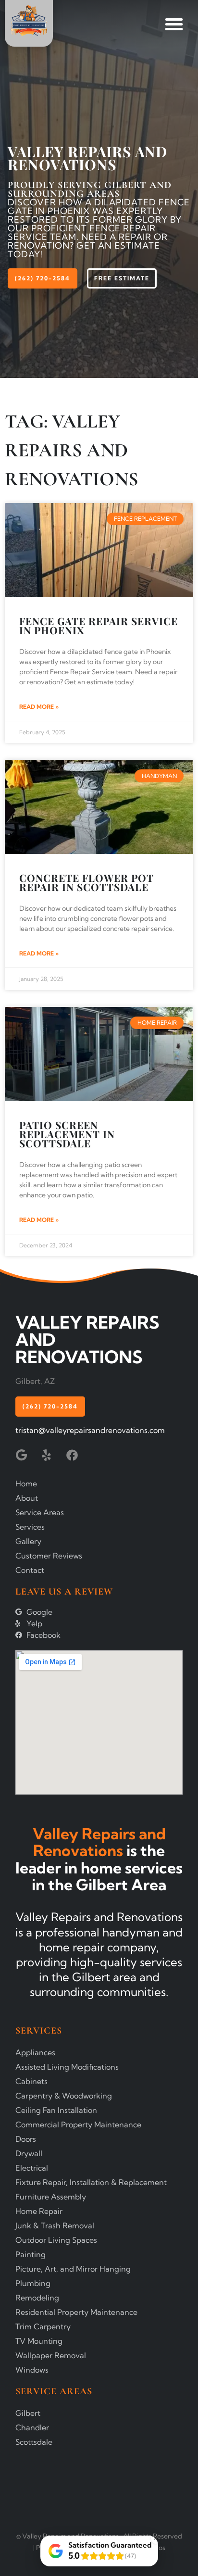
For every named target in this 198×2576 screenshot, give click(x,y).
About (27, 1498)
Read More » (39, 707)
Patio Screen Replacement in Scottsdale (67, 1134)
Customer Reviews (49, 1556)
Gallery (28, 1541)
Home (26, 1483)
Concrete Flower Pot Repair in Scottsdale (87, 882)
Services (30, 1527)
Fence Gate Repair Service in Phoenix (99, 625)
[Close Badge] (156, 2538)
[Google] (21, 1455)
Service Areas (40, 1512)
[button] (174, 24)
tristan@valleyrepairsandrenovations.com (90, 1430)
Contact (30, 1570)
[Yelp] (47, 1455)
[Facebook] (72, 1455)
